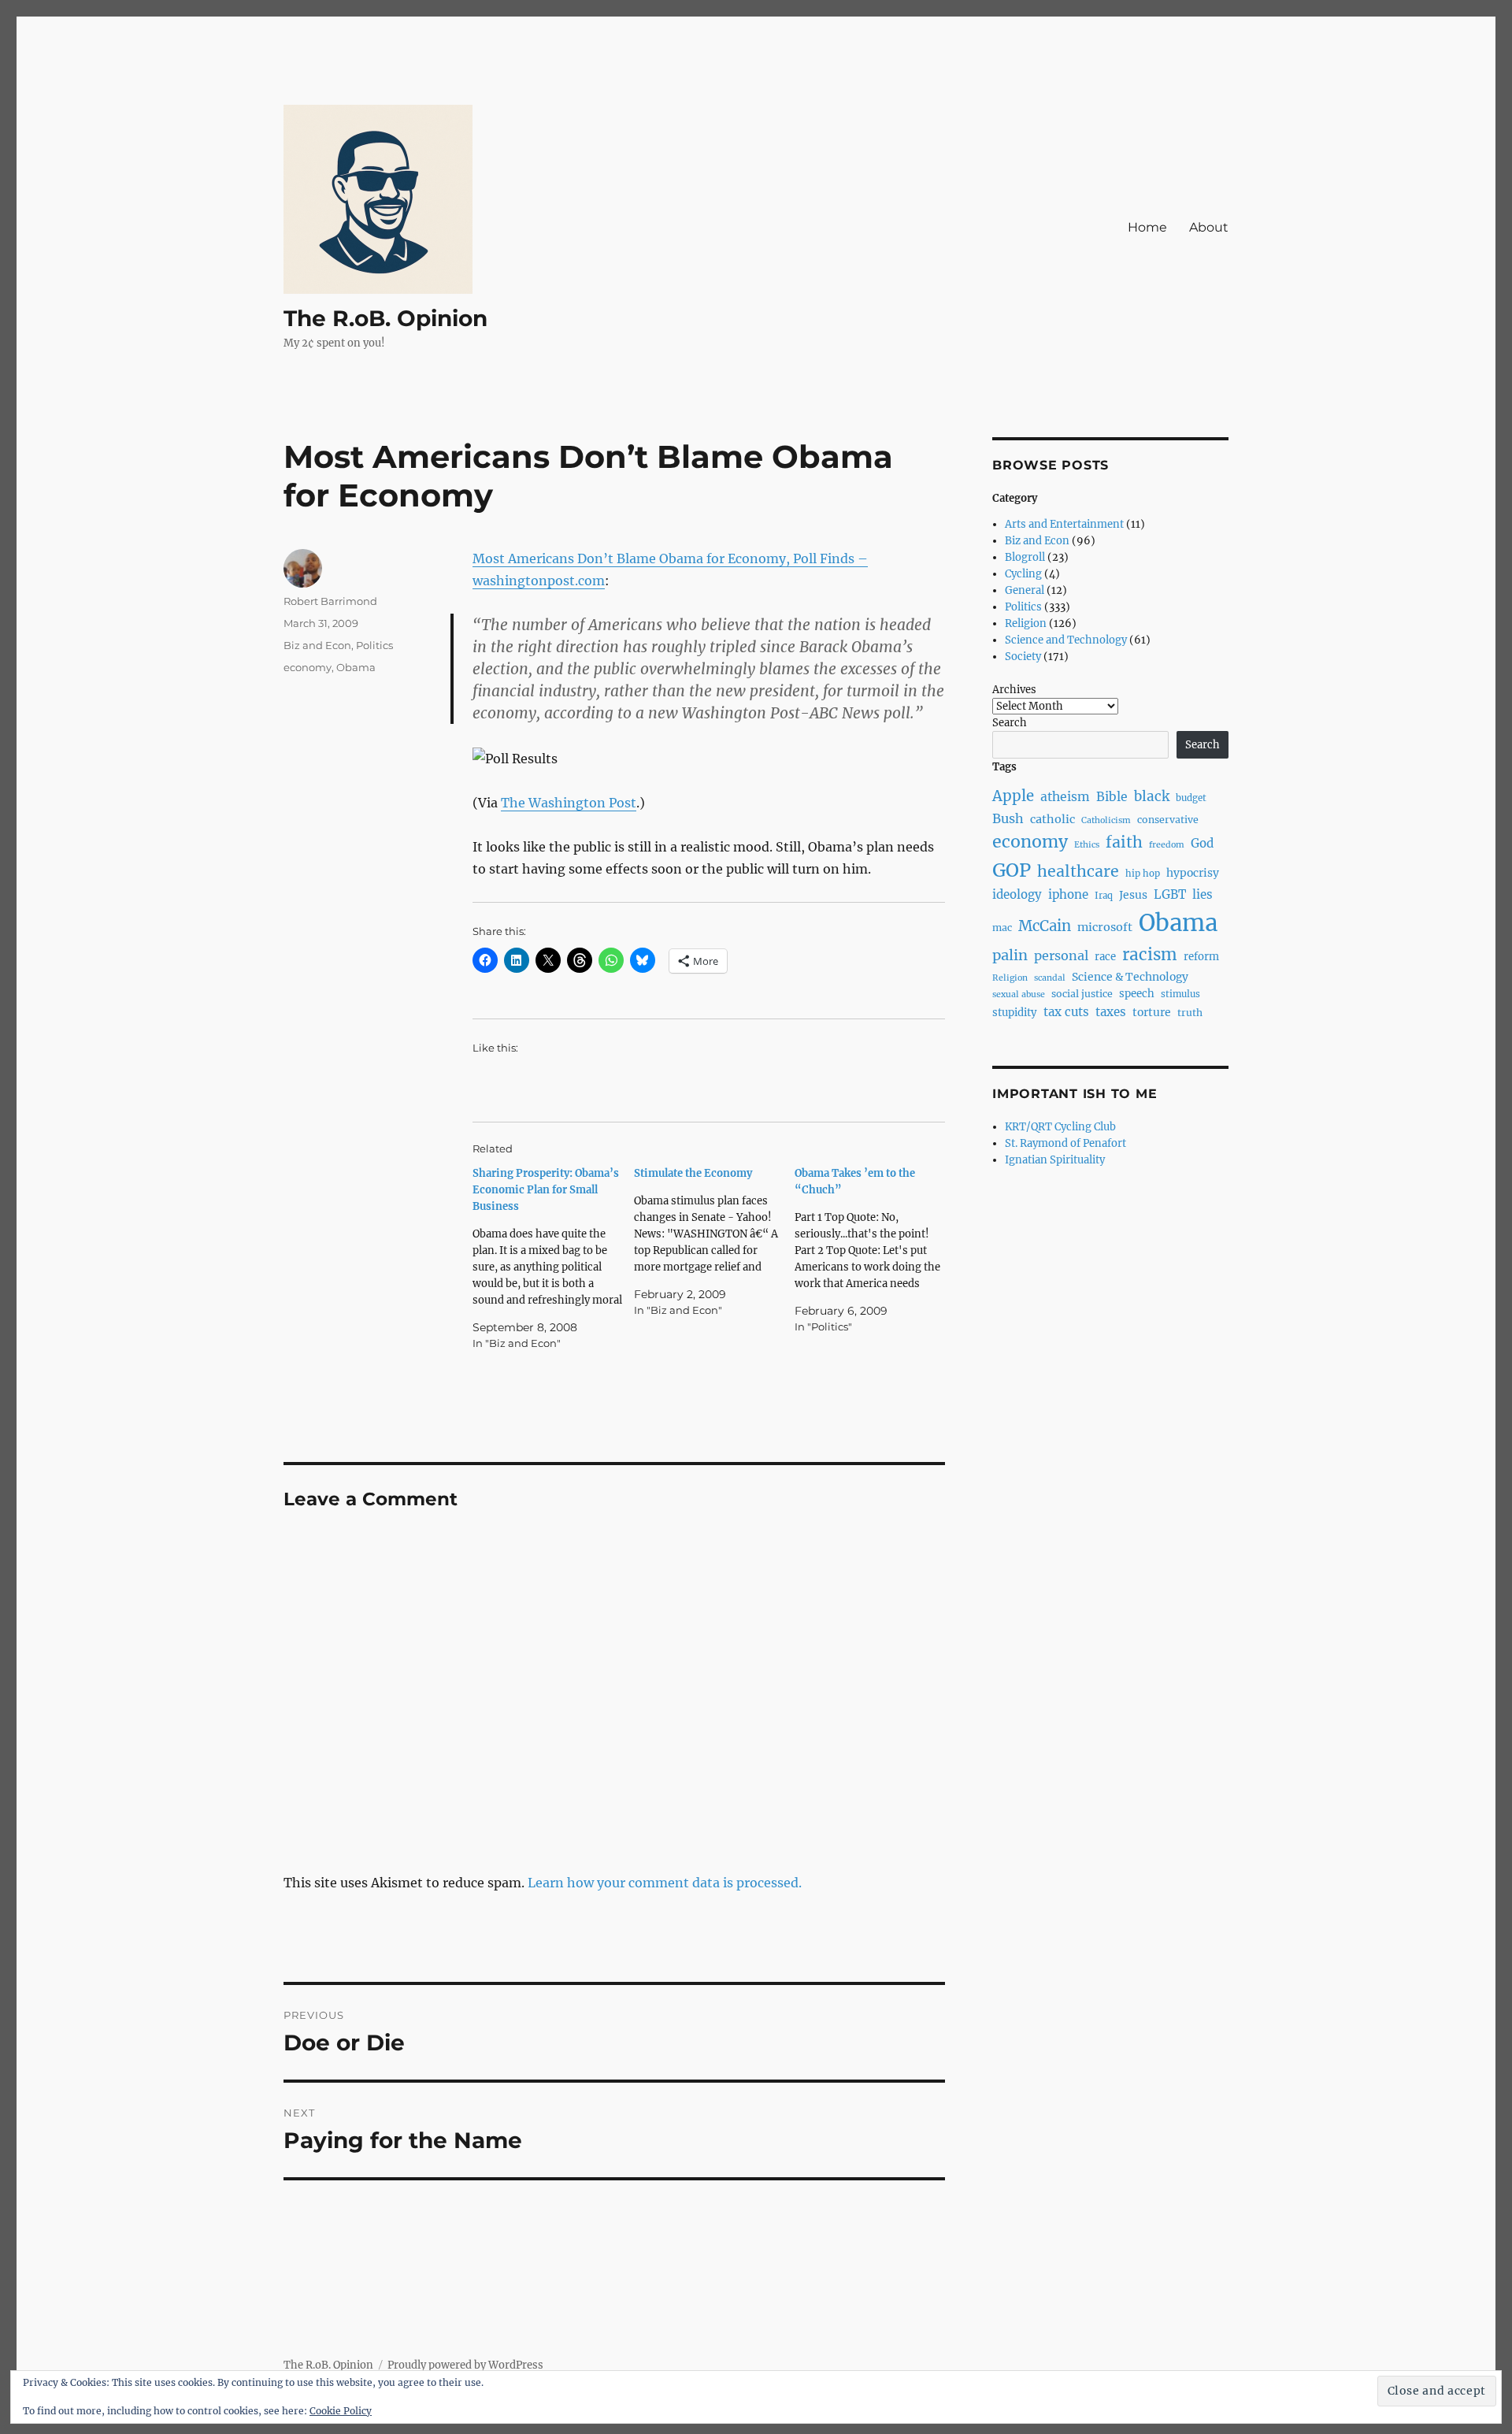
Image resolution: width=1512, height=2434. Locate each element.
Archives (1014, 690)
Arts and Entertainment (1064, 524)
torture (1152, 1012)
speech (1137, 994)
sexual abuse (1019, 994)
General (1025, 590)
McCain (1045, 926)
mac (1002, 928)
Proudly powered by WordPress (465, 2365)
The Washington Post (569, 803)
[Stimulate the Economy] (715, 1242)
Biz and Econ (317, 645)
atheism (1065, 797)
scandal (1050, 978)
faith (1124, 842)
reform (1201, 957)
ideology (1017, 894)
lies (1203, 894)
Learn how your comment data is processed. (665, 1883)
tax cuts (1066, 1012)
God (1202, 843)
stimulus (1180, 994)
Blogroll (1025, 557)
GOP (1012, 870)
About (1209, 227)
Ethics (1087, 845)
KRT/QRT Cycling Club (1060, 1127)
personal (1061, 955)
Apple (1013, 796)
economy (308, 667)
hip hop (1143, 874)
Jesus (1133, 895)
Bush (1008, 818)
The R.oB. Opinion (385, 318)
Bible (1112, 797)
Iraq (1104, 896)
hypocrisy (1193, 873)
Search (1010, 723)
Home (1147, 227)
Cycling (1023, 574)
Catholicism (1106, 820)
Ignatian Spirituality (1055, 1160)
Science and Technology (1066, 640)
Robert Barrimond (330, 601)
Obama (356, 667)
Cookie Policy (341, 2411)
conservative (1168, 820)
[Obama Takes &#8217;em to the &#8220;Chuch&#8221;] (875, 1250)
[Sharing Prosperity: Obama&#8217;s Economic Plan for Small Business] (553, 1258)
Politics (374, 645)
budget (1191, 798)
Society (1023, 657)
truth (1190, 1013)
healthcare (1078, 871)
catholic (1052, 819)
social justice (1082, 994)
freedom (1167, 845)
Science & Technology (1130, 977)
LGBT (1170, 894)
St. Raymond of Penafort (1065, 1143)
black (1152, 796)
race (1105, 957)
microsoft (1105, 927)
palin (1010, 955)
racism (1150, 955)
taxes (1111, 1012)
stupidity (1015, 1013)
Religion (1026, 623)
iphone (1068, 894)
